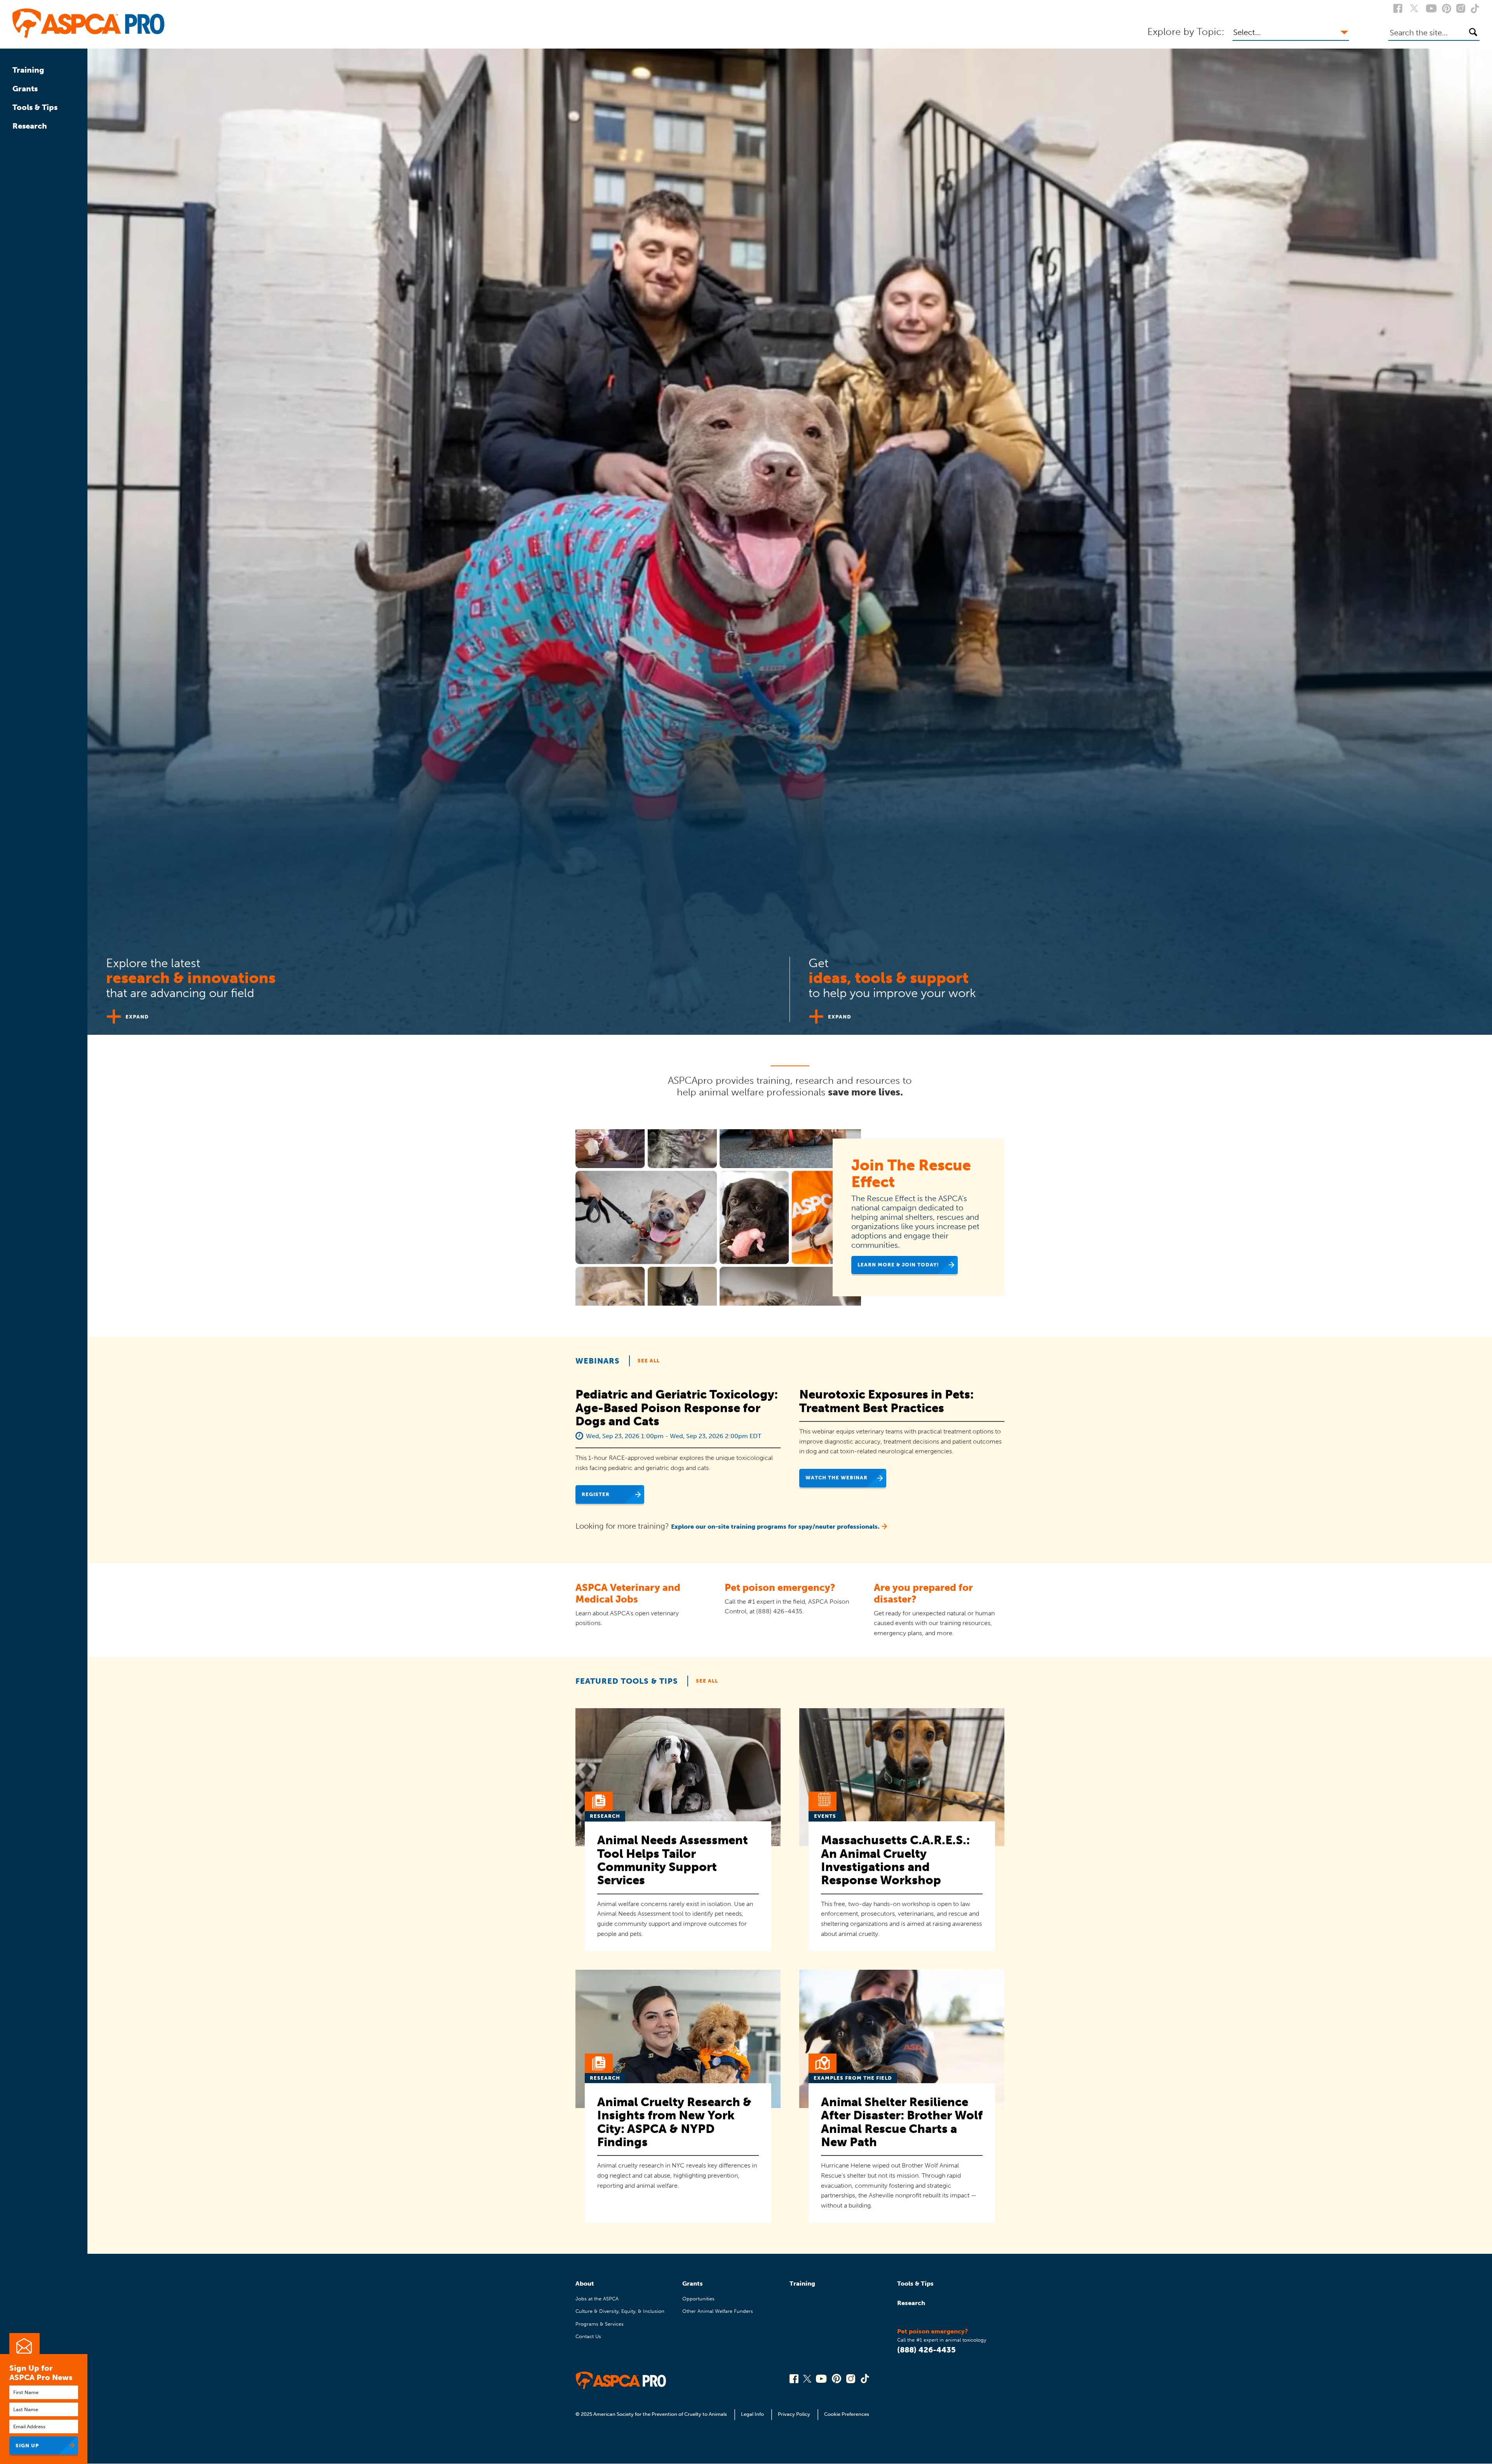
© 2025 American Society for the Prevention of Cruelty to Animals (652, 2414)
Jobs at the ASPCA (597, 2299)
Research (30, 126)
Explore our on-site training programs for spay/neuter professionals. (775, 1527)
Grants (25, 89)
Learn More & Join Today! (898, 1265)
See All (649, 1361)
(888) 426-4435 (926, 2350)
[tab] (439, 986)
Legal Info (752, 2414)
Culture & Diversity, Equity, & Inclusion (620, 2311)
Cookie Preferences (847, 2414)
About (585, 2284)
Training (28, 70)
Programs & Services (600, 2324)
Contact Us (588, 2336)
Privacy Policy (794, 2414)
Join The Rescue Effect (911, 1174)
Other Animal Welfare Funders (718, 2311)
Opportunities (698, 2299)
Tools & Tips (35, 107)
